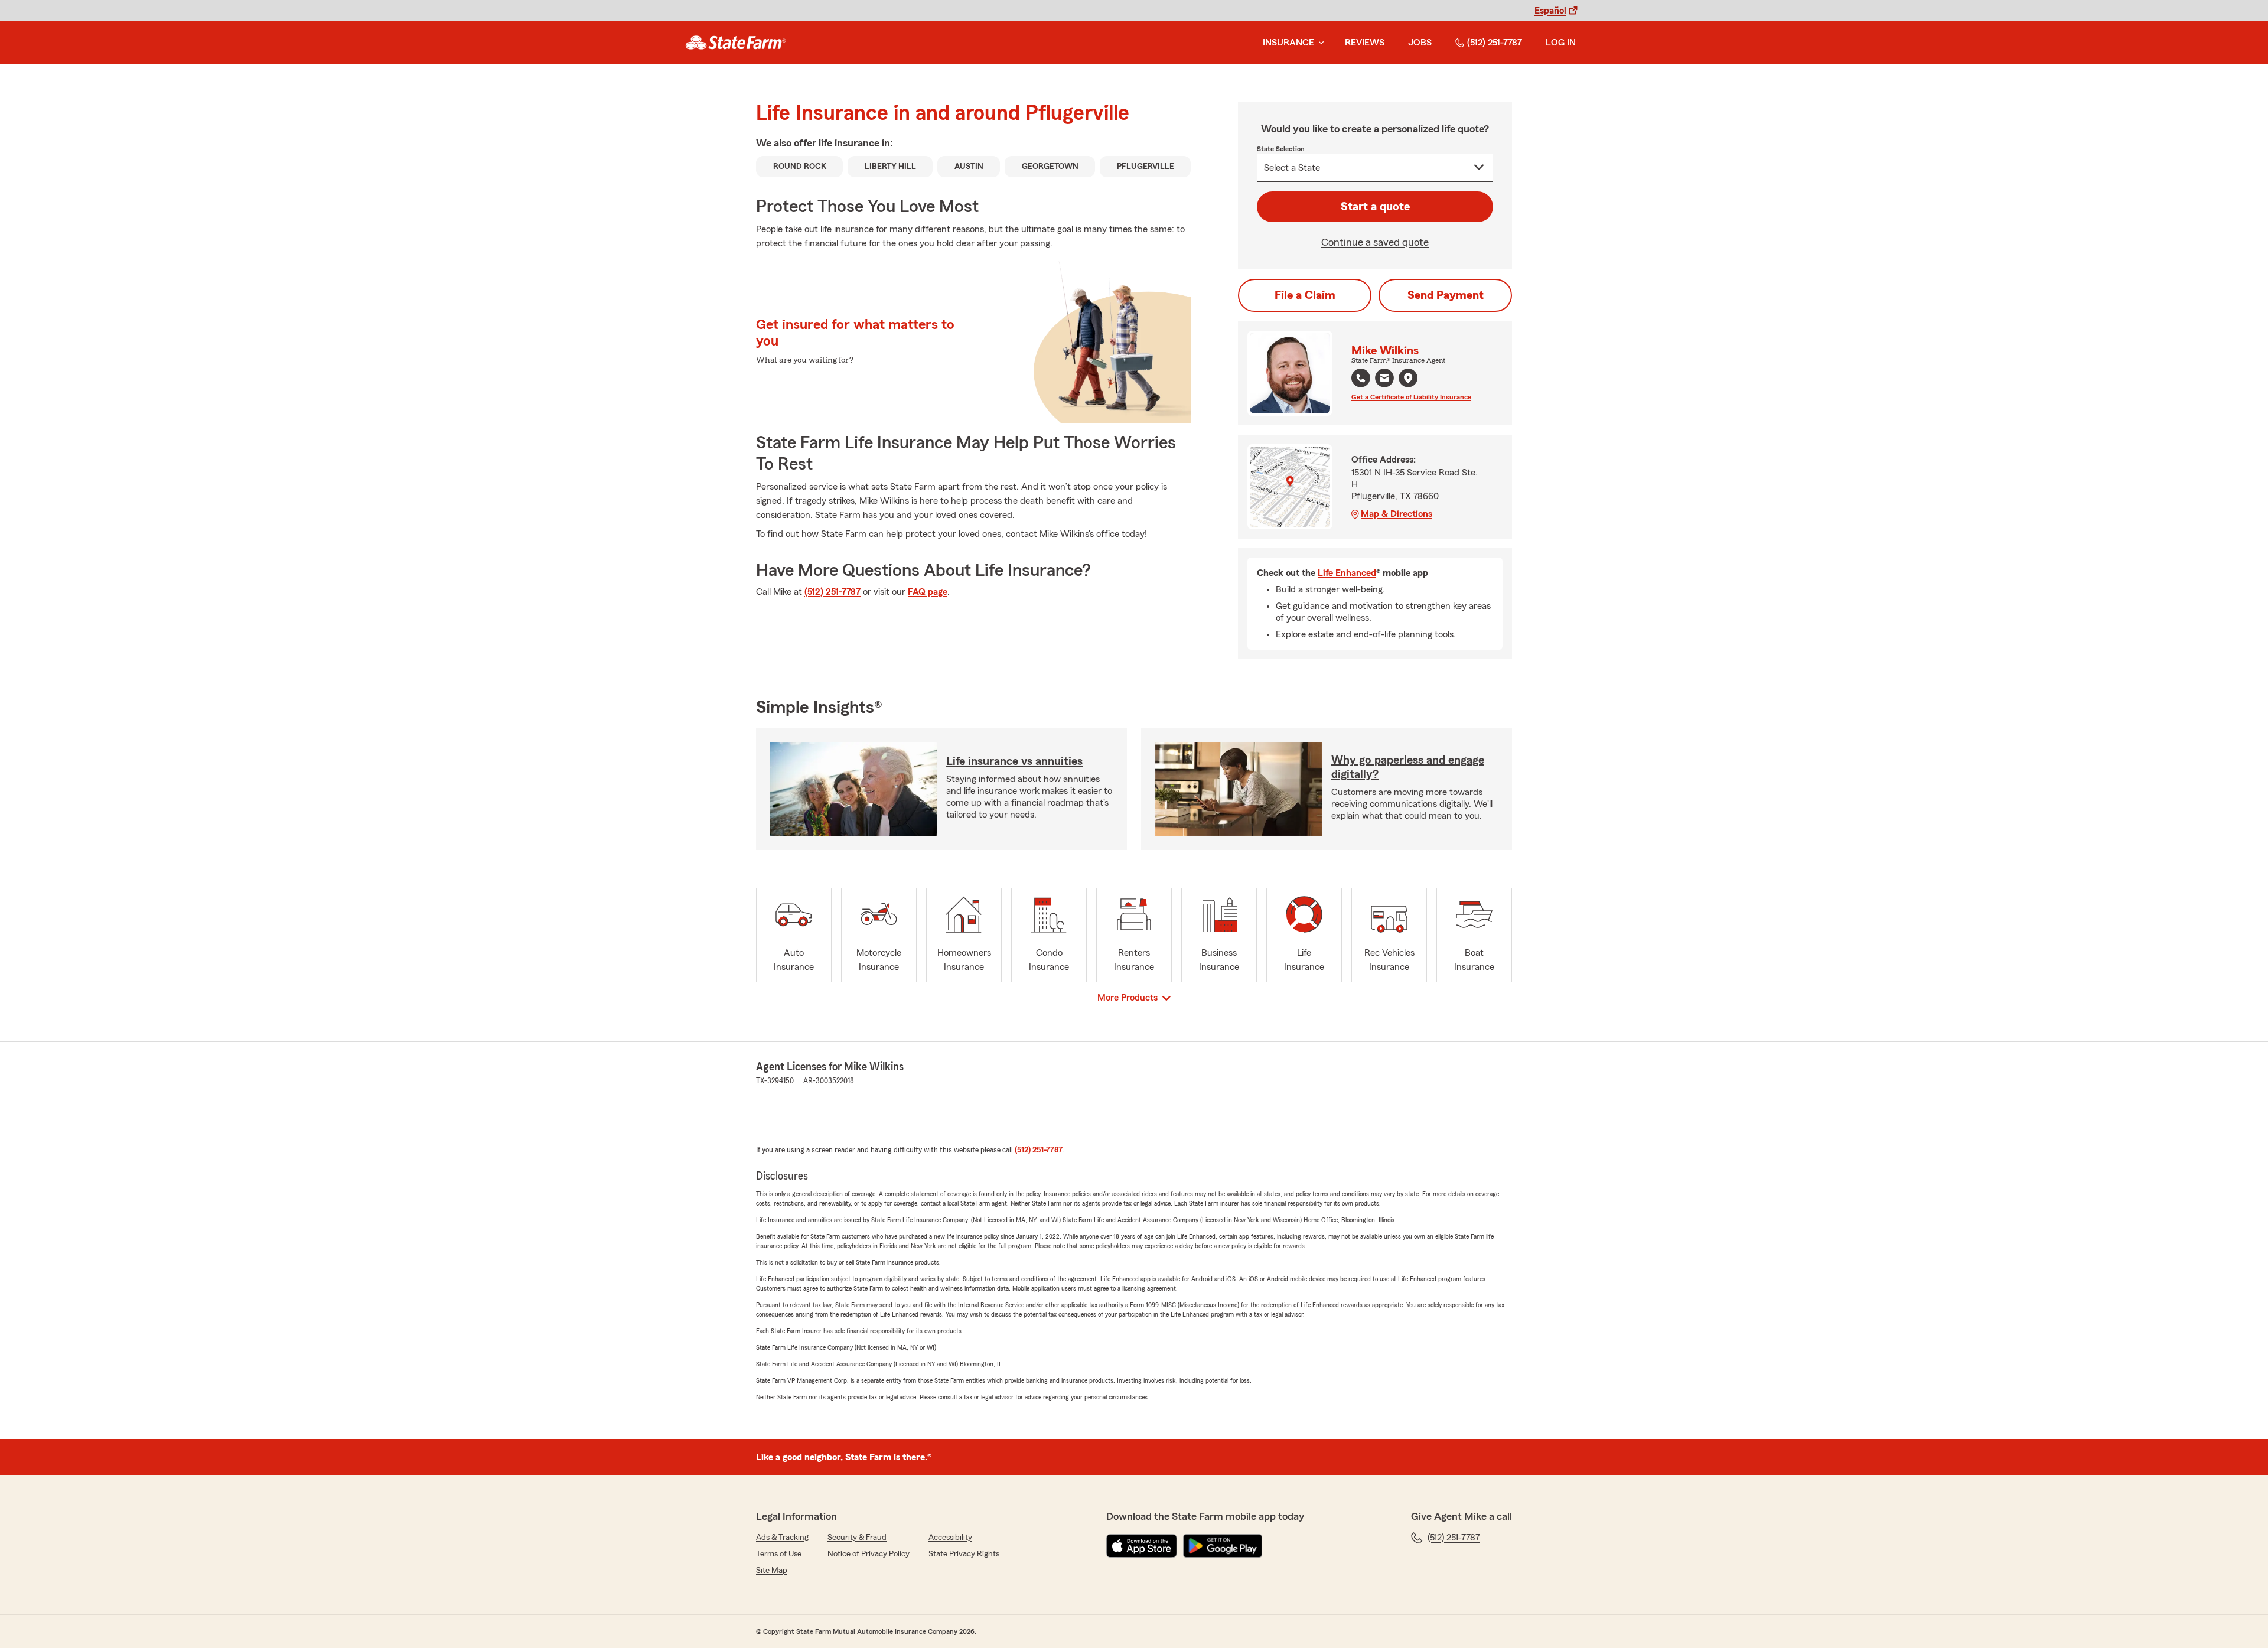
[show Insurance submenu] (1319, 43)
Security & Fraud (857, 1538)
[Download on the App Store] (1142, 1546)
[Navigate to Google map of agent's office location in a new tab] (1408, 378)
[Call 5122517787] (1361, 378)
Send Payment (1446, 295)
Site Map (772, 1571)
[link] (736, 43)
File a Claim (1305, 295)
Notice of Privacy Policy (869, 1554)
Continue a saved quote (1375, 242)
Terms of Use (779, 1554)
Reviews (1365, 43)
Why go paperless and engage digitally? (1408, 767)
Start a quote (1375, 207)
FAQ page (928, 592)
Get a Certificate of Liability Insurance (1411, 397)
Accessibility (950, 1538)
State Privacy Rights (964, 1554)
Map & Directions (1397, 514)
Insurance (1288, 43)
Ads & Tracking (782, 1538)
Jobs (1420, 43)
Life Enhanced (1347, 573)
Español (1550, 11)
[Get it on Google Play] (1223, 1546)
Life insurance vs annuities (1014, 761)
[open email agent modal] (1384, 380)
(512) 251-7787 (1495, 43)
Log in (1561, 43)
